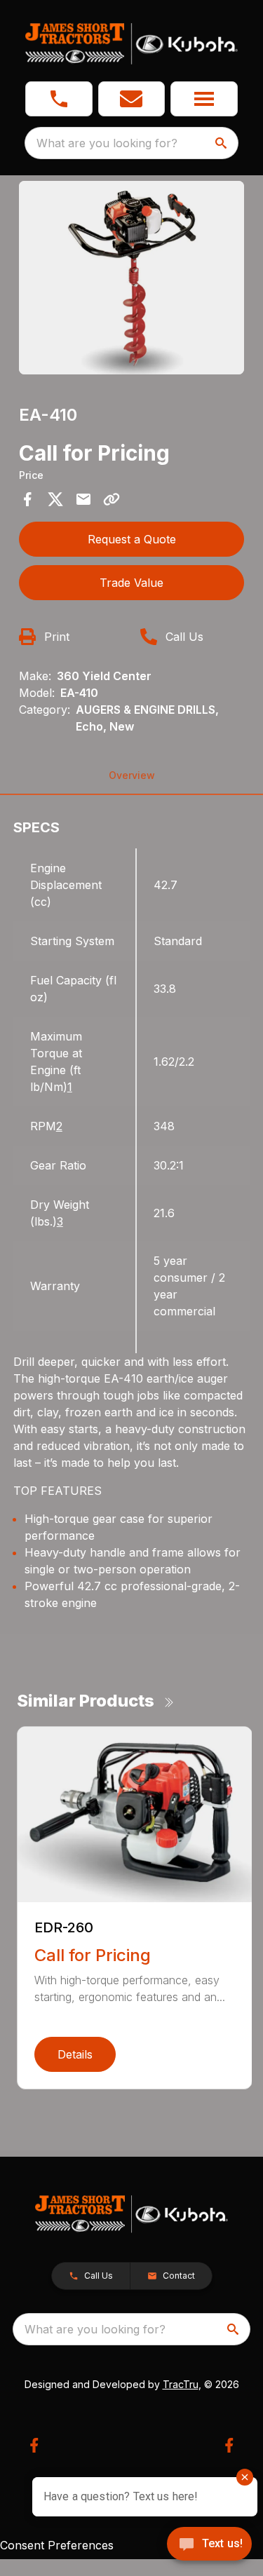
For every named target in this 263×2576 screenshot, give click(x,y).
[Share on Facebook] (27, 499)
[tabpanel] (132, 280)
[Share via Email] (83, 499)
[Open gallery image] (132, 278)
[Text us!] (209, 2545)
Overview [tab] (132, 775)
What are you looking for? (107, 143)
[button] (59, 99)
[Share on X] (55, 499)
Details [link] (75, 2054)
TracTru (181, 2384)
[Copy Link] (112, 499)
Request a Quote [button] (132, 539)
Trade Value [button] (131, 583)
